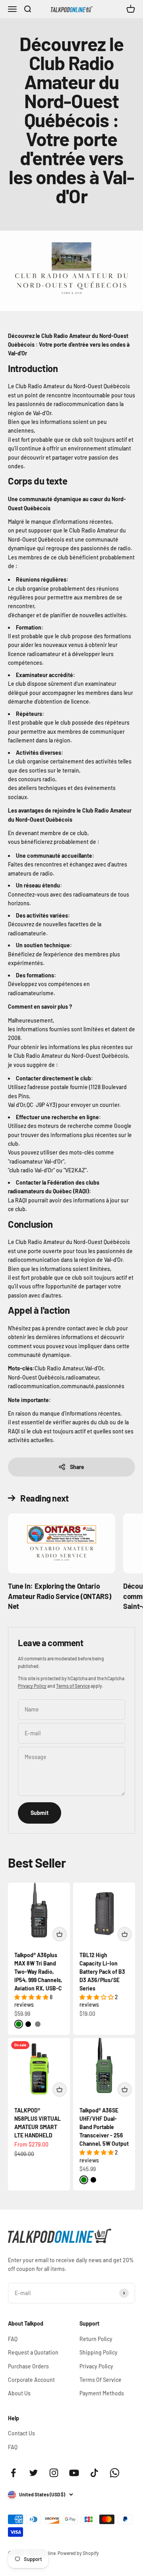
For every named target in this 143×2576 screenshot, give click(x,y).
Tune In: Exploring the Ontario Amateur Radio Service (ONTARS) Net (59, 1596)
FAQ (13, 2339)
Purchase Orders (28, 2366)
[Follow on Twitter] (34, 2473)
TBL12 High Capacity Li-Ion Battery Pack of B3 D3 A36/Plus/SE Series (102, 1972)
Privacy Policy (32, 1686)
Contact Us (21, 2433)
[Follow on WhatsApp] (115, 2473)
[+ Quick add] (60, 1934)
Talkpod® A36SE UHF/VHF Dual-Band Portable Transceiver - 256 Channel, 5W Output (104, 2127)
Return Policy (96, 2339)
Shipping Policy (99, 2352)
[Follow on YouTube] (74, 2473)
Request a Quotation (33, 2352)
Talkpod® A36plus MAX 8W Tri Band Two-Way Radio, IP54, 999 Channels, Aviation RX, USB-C (38, 1972)
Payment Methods (102, 2393)
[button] (32, 1997)
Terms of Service (73, 1686)
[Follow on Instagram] (54, 2473)
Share (77, 1467)
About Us (19, 2393)
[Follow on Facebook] (13, 2473)
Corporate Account (31, 2380)
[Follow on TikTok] (94, 2473)
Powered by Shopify (78, 2553)
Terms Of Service (100, 2380)
